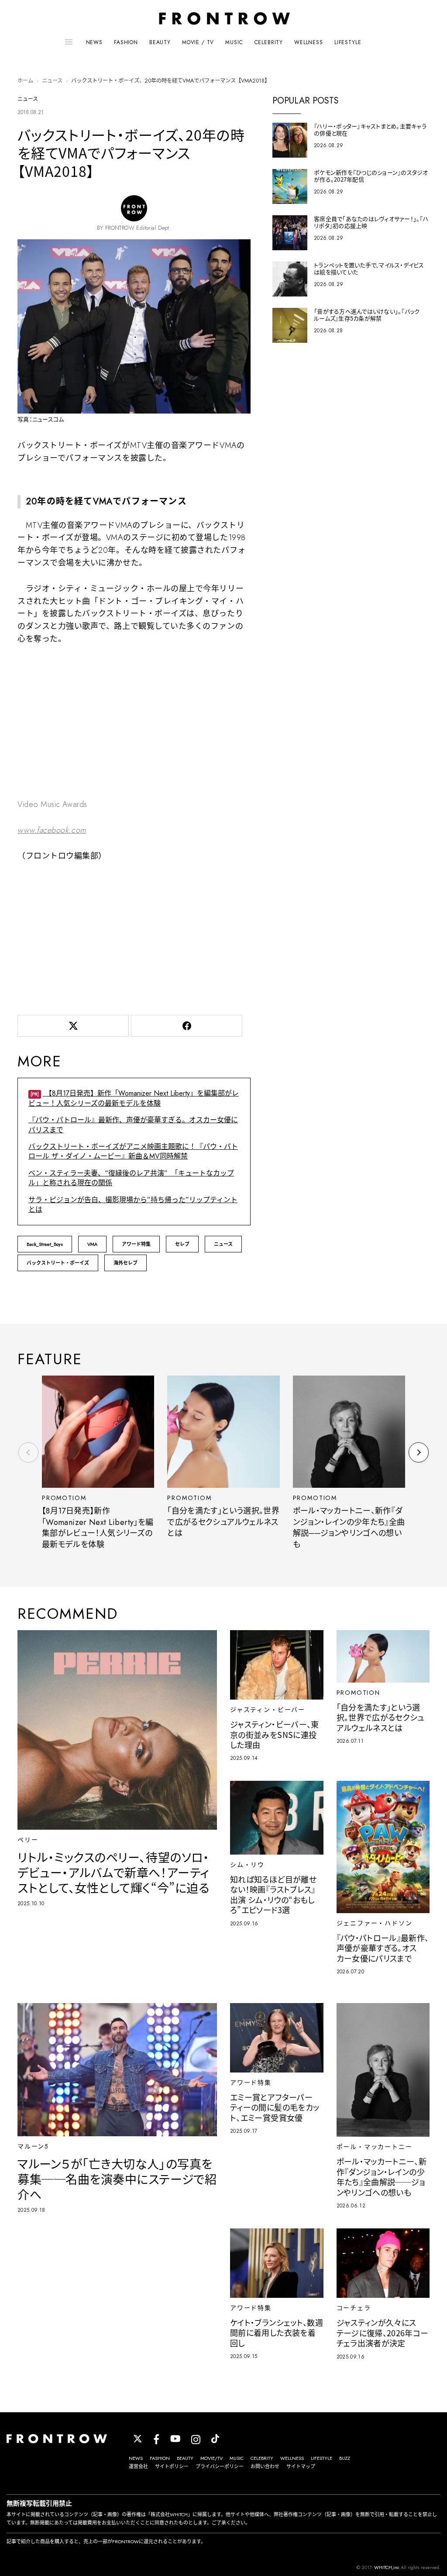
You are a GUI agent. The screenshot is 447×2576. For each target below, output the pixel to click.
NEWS (94, 42)
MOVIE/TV (211, 2458)
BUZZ (345, 2458)
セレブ (182, 1244)
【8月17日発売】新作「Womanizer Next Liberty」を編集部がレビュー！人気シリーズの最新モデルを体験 (134, 1098)
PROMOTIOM (64, 1498)
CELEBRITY (269, 42)
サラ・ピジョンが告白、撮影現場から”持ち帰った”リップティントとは (133, 1205)
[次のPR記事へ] (419, 1452)
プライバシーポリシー (220, 2466)
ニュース (52, 81)
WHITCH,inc (387, 2567)
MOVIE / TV (198, 42)
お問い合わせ (265, 2466)
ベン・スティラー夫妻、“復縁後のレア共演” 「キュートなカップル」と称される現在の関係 (131, 1178)
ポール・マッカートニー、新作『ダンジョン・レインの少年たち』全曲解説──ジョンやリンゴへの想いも (349, 1528)
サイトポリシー (172, 2466)
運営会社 (138, 2466)
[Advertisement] (134, 936)
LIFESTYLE (348, 42)
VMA (92, 1244)
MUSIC (234, 42)
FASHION (126, 42)
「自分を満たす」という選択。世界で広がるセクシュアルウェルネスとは (223, 1522)
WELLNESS (309, 42)
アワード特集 (136, 1244)
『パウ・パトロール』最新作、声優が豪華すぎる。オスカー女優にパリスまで (133, 1125)
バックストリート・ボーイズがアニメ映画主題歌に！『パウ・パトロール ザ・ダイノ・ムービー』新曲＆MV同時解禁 (133, 1151)
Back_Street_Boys (45, 1244)
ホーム (25, 81)
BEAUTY (160, 42)
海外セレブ (126, 1263)
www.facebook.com (52, 830)
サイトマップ (301, 2466)
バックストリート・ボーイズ (58, 1263)
